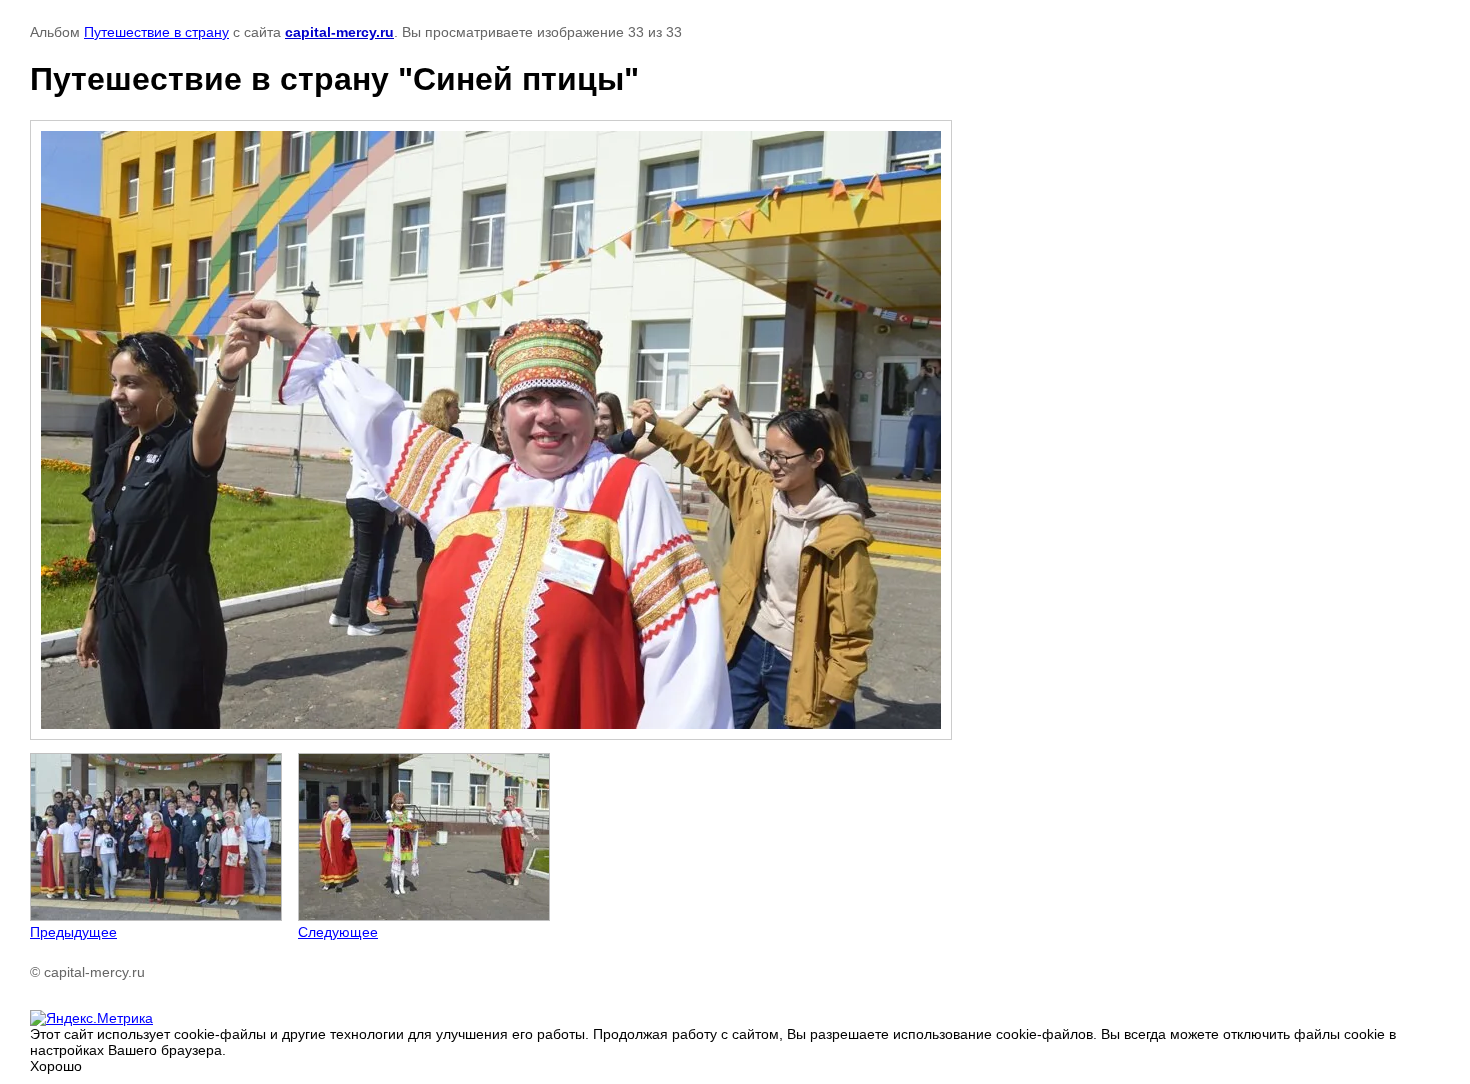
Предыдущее (73, 932)
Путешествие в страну (156, 32)
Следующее (338, 932)
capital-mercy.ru (339, 32)
